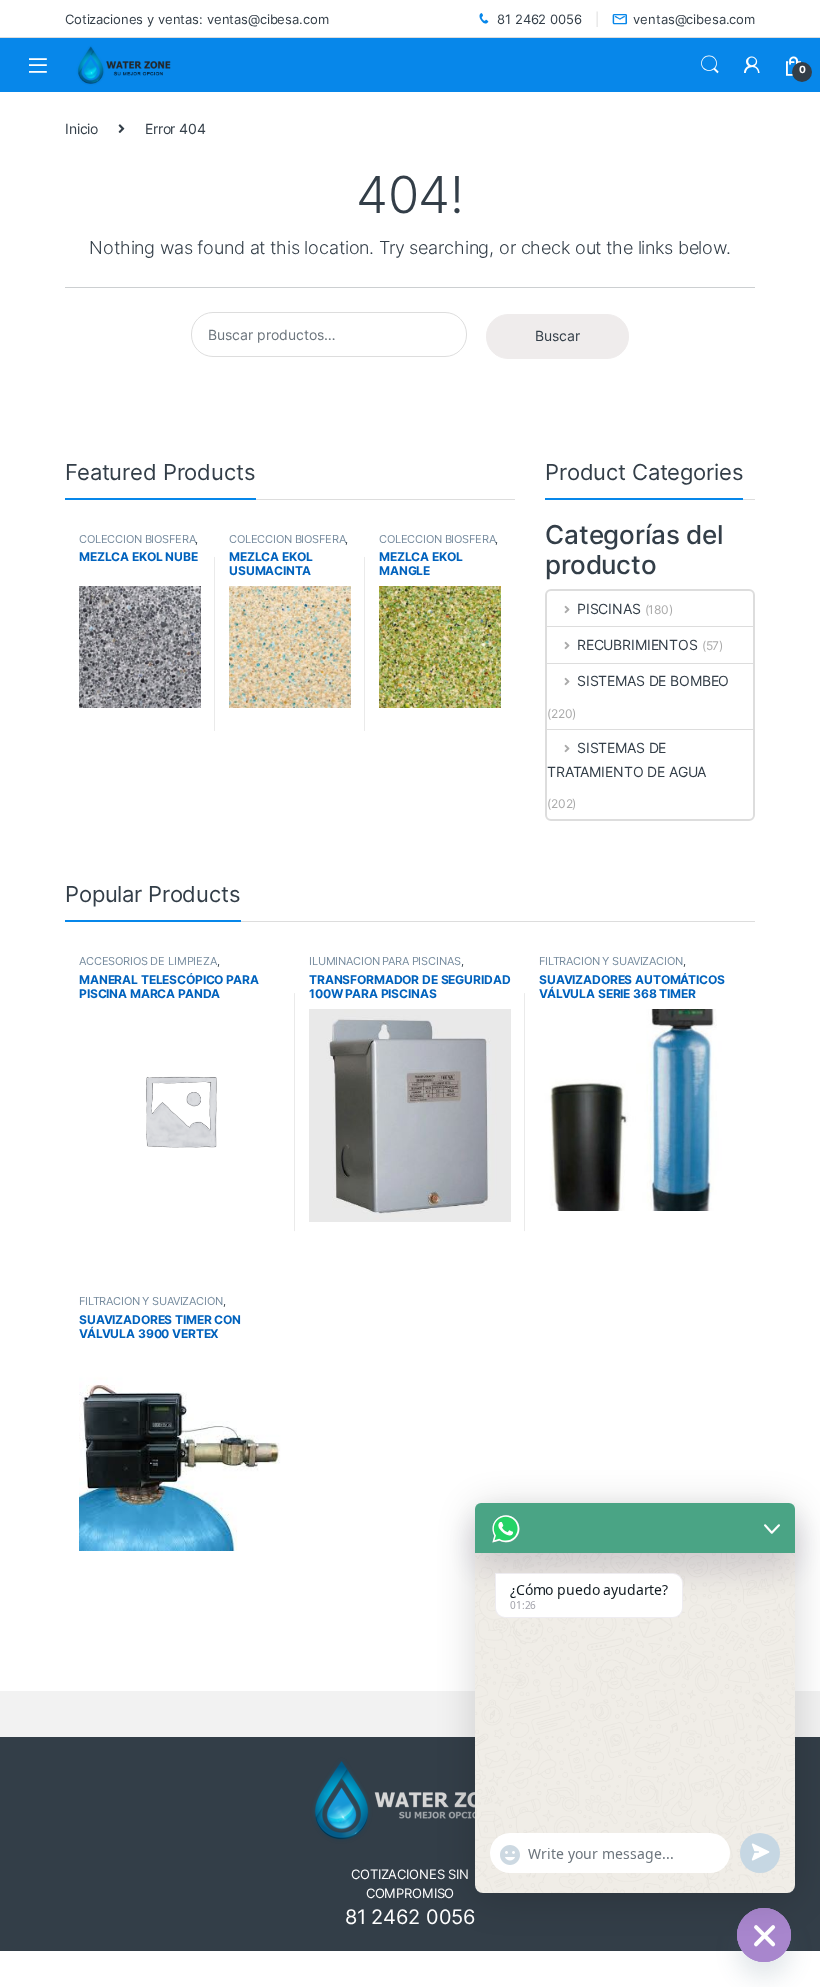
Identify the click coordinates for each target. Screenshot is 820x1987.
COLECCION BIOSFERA (137, 539)
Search (710, 65)
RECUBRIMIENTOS (637, 644)
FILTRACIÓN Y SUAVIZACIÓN (611, 961)
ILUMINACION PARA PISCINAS (385, 961)
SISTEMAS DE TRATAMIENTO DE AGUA (626, 759)
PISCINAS (609, 608)
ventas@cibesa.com (694, 19)
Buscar (557, 335)
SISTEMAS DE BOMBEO (653, 680)
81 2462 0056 (539, 19)
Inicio (81, 128)
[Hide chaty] (764, 1935)
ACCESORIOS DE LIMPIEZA (148, 961)
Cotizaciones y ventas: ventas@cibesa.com (196, 19)
